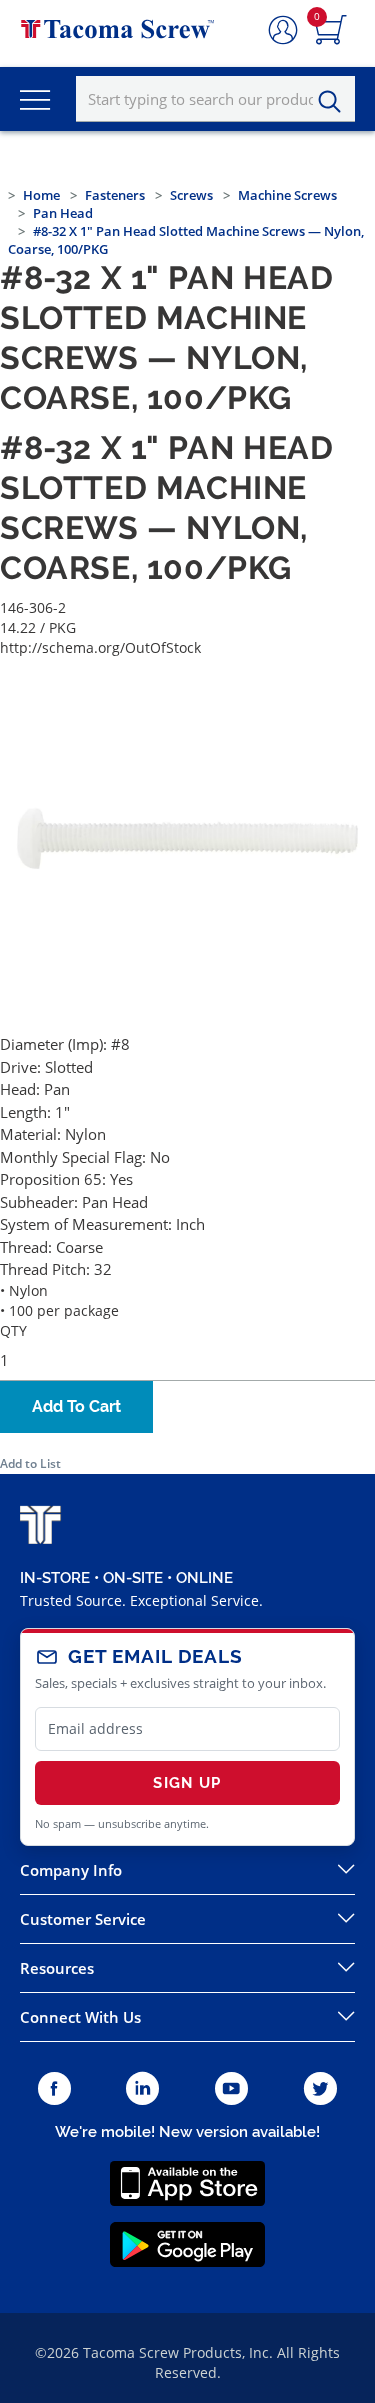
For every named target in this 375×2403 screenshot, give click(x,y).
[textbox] (215, 99)
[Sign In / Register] (283, 31)
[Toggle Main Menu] (35, 99)
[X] (321, 2089)
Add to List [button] (30, 1463)
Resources (57, 1968)
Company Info (71, 1870)
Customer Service (83, 1919)
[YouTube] (231, 2089)
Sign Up (187, 1783)
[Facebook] (54, 2089)
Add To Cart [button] (76, 1406)
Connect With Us (80, 2017)
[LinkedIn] (142, 2089)
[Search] (335, 102)
